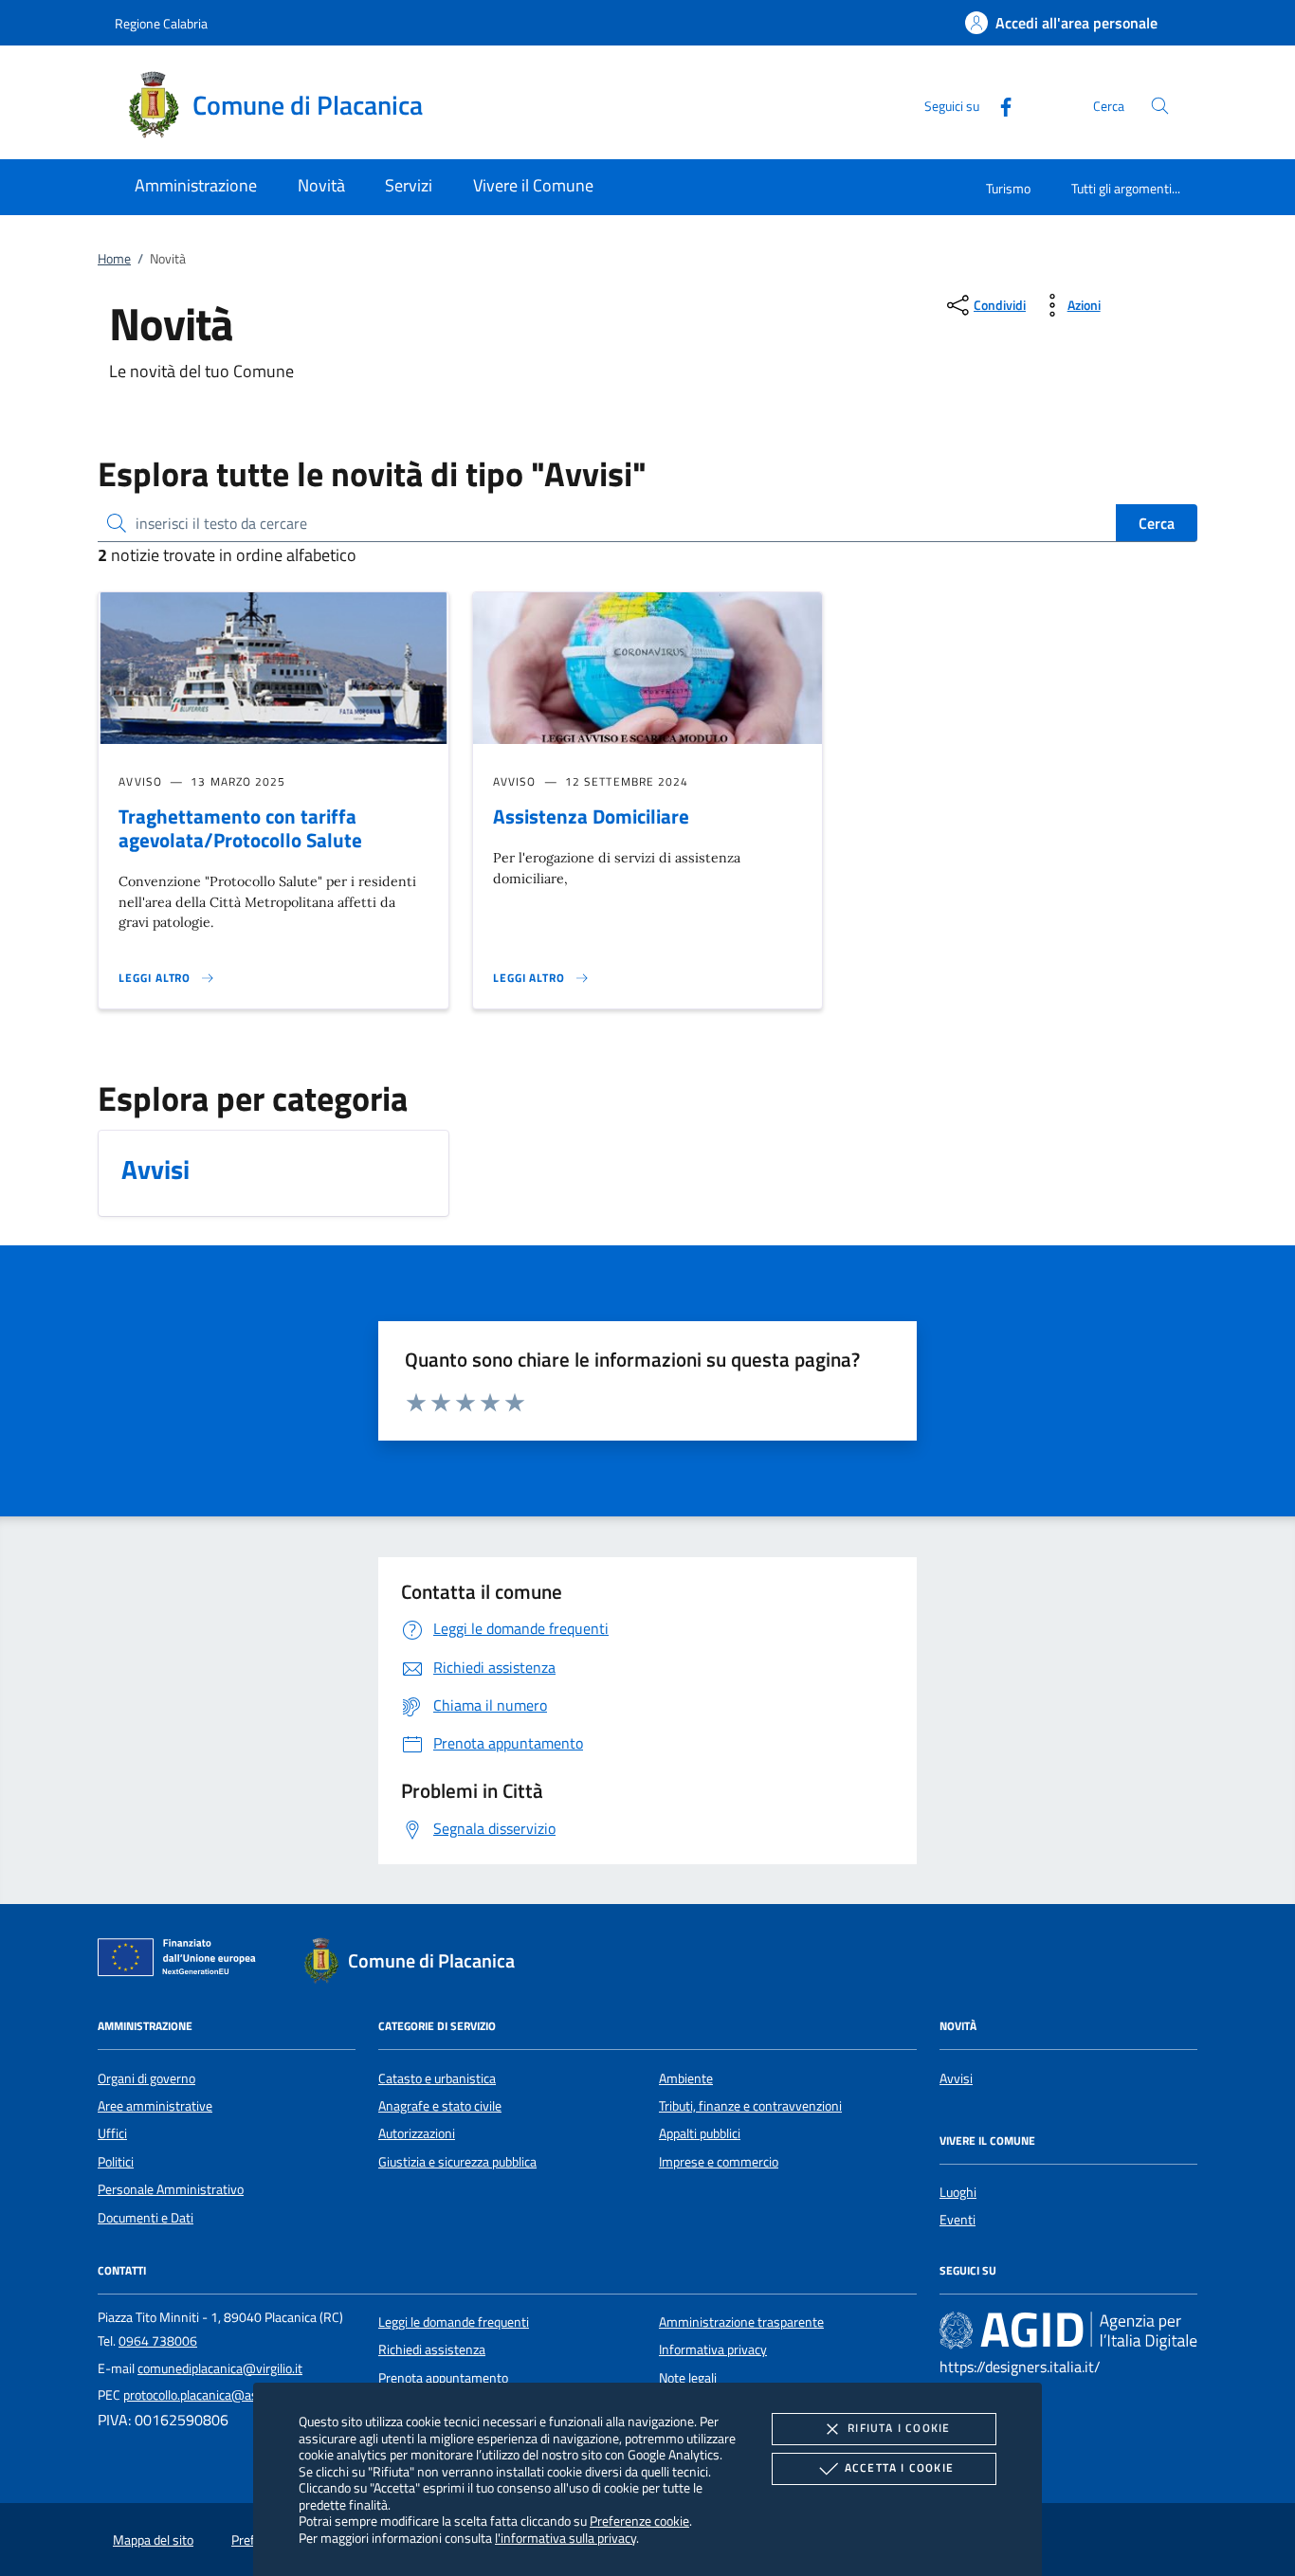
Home (114, 259)
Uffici (112, 2133)
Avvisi (956, 2078)
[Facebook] (998, 105)
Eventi (958, 2220)
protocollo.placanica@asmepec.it (214, 2395)
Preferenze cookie (639, 2521)
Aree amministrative (155, 2106)
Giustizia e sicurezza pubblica (457, 2162)
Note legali (688, 2378)
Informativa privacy (713, 2349)
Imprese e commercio (719, 2162)
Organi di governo (146, 2078)
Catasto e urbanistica (437, 2078)
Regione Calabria (161, 23)
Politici (116, 2162)
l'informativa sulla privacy (565, 2538)
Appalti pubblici (700, 2133)
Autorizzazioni (417, 2133)
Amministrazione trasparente (741, 2322)
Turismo (1008, 188)
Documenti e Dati (146, 2218)
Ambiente (686, 2078)
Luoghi (958, 2192)
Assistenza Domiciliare (591, 816)
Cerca (1157, 523)
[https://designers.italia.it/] (1068, 2330)
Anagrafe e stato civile (440, 2106)
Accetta (899, 2467)
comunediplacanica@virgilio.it (220, 2368)
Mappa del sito (153, 2540)
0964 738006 (158, 2341)
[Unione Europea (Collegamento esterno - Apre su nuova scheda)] (182, 1961)
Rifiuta (899, 2428)
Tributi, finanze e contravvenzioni (750, 2106)
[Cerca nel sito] (1160, 106)
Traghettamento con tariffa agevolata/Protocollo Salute (240, 828)
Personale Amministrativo (171, 2189)
